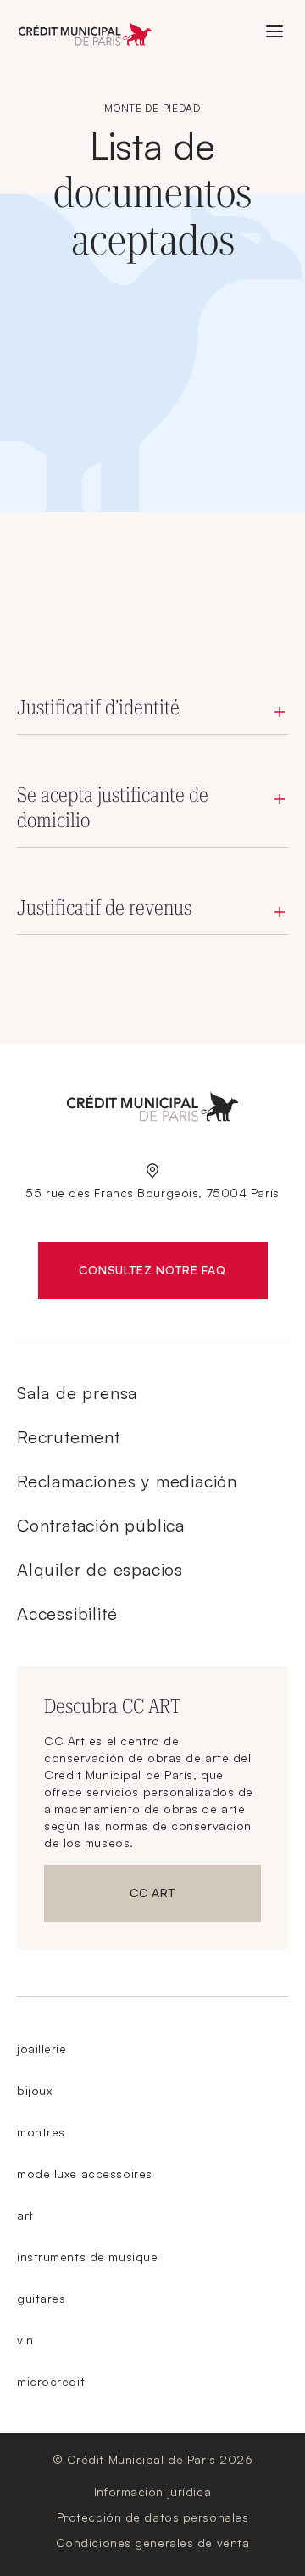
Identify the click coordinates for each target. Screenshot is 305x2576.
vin (25, 2340)
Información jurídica (152, 2492)
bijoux (34, 2090)
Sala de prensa (77, 1393)
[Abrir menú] (274, 31)
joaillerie (42, 2049)
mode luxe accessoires (85, 2173)
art (25, 2215)
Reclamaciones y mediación (127, 1481)
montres (41, 2132)
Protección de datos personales (153, 2517)
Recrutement (69, 1437)
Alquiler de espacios (100, 1569)
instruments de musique (87, 2257)
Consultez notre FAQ (173, 1274)
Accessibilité (67, 1613)
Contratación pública (101, 1525)
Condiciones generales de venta (153, 2542)
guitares (41, 2298)
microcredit (51, 2381)
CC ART (195, 1896)
